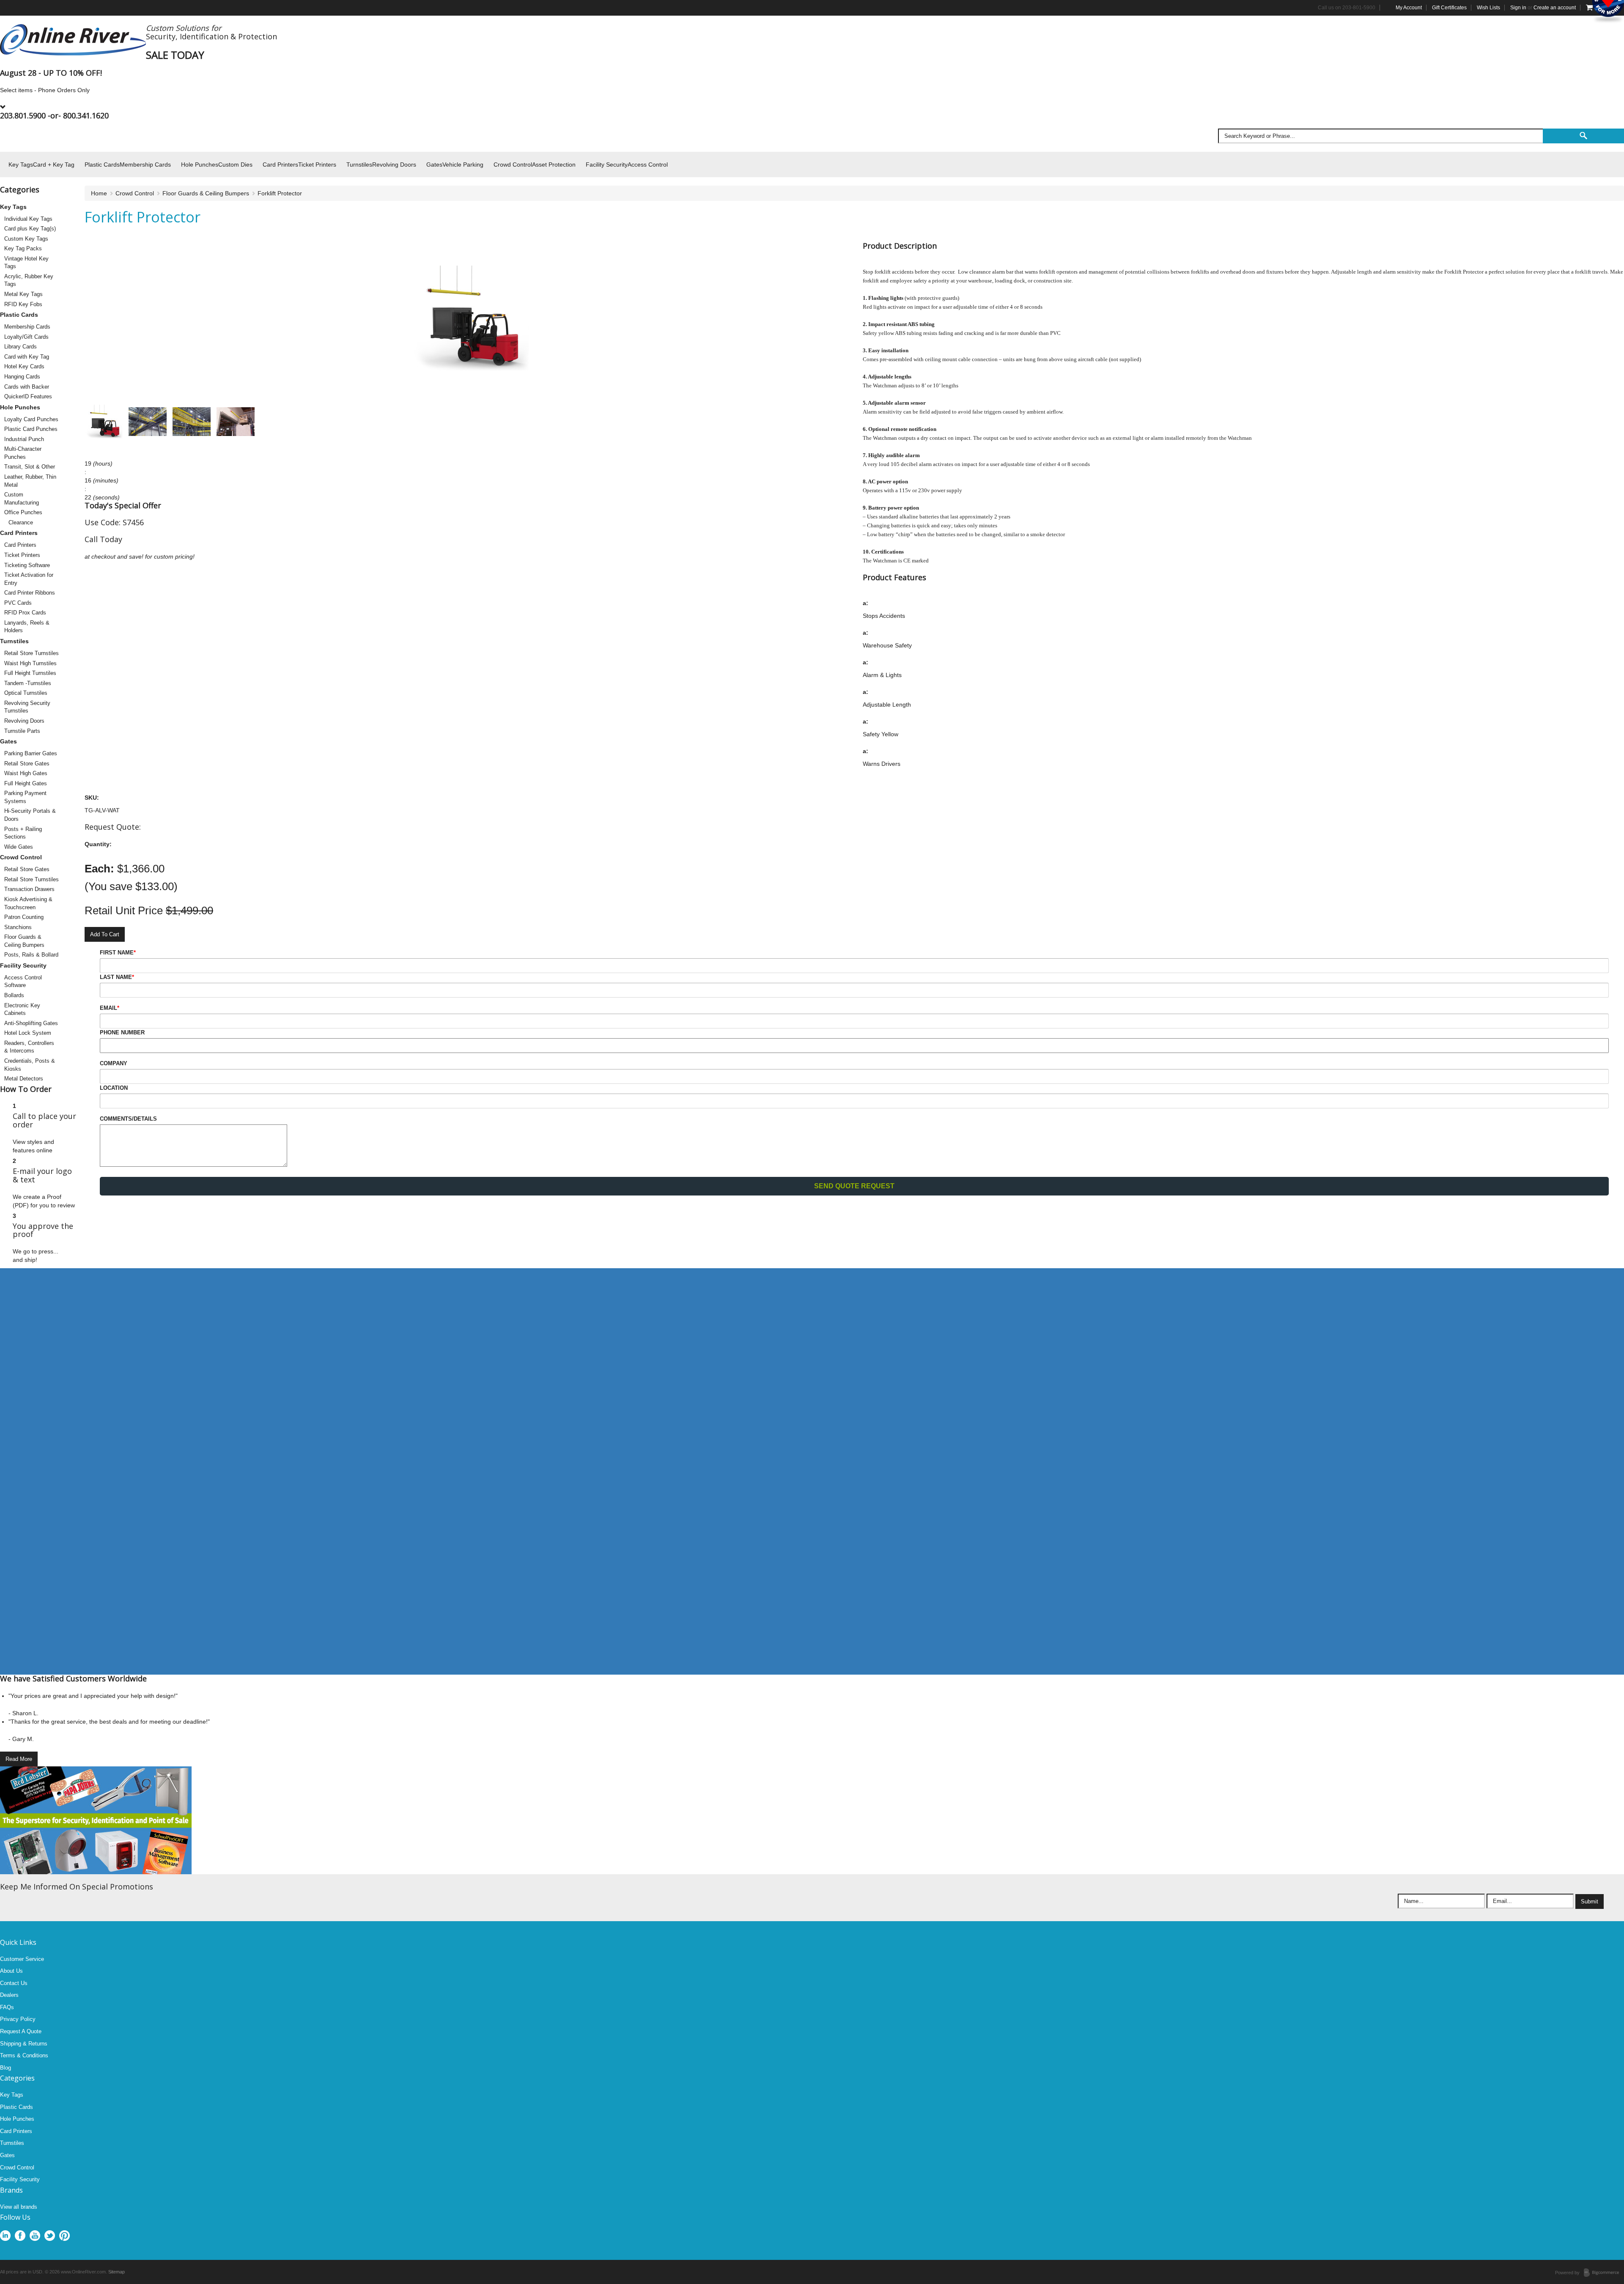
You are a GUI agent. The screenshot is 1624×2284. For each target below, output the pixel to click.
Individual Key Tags (28, 219)
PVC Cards (18, 603)
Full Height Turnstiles (30, 673)
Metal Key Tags (23, 294)
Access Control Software (23, 982)
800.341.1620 (86, 115)
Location (114, 1088)
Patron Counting (24, 917)
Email (110, 1008)
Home (99, 193)
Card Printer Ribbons (30, 593)
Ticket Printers (22, 555)
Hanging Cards (22, 377)
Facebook (20, 2236)
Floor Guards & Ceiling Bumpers (24, 941)
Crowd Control (21, 857)
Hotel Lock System (28, 1033)
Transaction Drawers (29, 889)
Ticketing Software (27, 565)
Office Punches (23, 512)
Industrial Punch (24, 439)
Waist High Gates (26, 773)
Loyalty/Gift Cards (26, 337)
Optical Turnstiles (26, 693)
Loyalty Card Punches (31, 419)
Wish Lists (1488, 8)
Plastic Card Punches (31, 429)
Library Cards (21, 347)
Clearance (21, 522)
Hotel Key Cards (24, 366)
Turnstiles (14, 641)
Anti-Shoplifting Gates (31, 1023)
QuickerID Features (28, 396)
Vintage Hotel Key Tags (26, 263)
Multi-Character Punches (23, 453)
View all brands (19, 2207)
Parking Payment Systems (25, 797)
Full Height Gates (26, 783)
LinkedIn (5, 2236)
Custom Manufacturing (22, 499)
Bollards (14, 995)
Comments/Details (128, 1119)
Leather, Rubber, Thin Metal (30, 481)
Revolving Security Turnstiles (27, 707)
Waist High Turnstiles (30, 663)
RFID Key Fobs (23, 304)
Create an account (1555, 8)
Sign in (1518, 8)
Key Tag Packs (23, 248)
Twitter (50, 2236)
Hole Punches (20, 407)
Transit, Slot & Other (30, 467)
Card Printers (19, 533)
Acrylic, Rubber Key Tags (29, 280)
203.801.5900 (23, 115)
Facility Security (23, 965)
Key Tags (13, 207)
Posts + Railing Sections (23, 833)
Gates (8, 741)
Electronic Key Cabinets (22, 1009)
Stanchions (18, 927)
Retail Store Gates (27, 764)
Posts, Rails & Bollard (31, 955)
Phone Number (122, 1032)
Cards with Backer (27, 387)
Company (114, 1063)
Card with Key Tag (27, 357)
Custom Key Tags (26, 239)
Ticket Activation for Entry (29, 579)
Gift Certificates (1449, 8)
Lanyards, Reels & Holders (27, 627)
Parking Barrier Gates (31, 753)
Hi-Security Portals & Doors (30, 815)
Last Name (117, 977)
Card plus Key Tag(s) (30, 229)
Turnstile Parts (22, 731)
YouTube (35, 2236)
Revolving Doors (24, 721)
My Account (1409, 8)
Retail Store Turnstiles (32, 653)
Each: (99, 869)
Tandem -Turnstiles (28, 683)
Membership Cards (27, 327)
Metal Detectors (24, 1079)
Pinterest (64, 2236)
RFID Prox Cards (25, 613)
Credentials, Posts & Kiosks (30, 1065)
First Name (118, 953)
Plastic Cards (19, 315)
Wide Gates (19, 847)
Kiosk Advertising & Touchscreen (28, 903)
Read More (19, 1759)
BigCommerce (1604, 2273)
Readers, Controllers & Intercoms (29, 1047)
